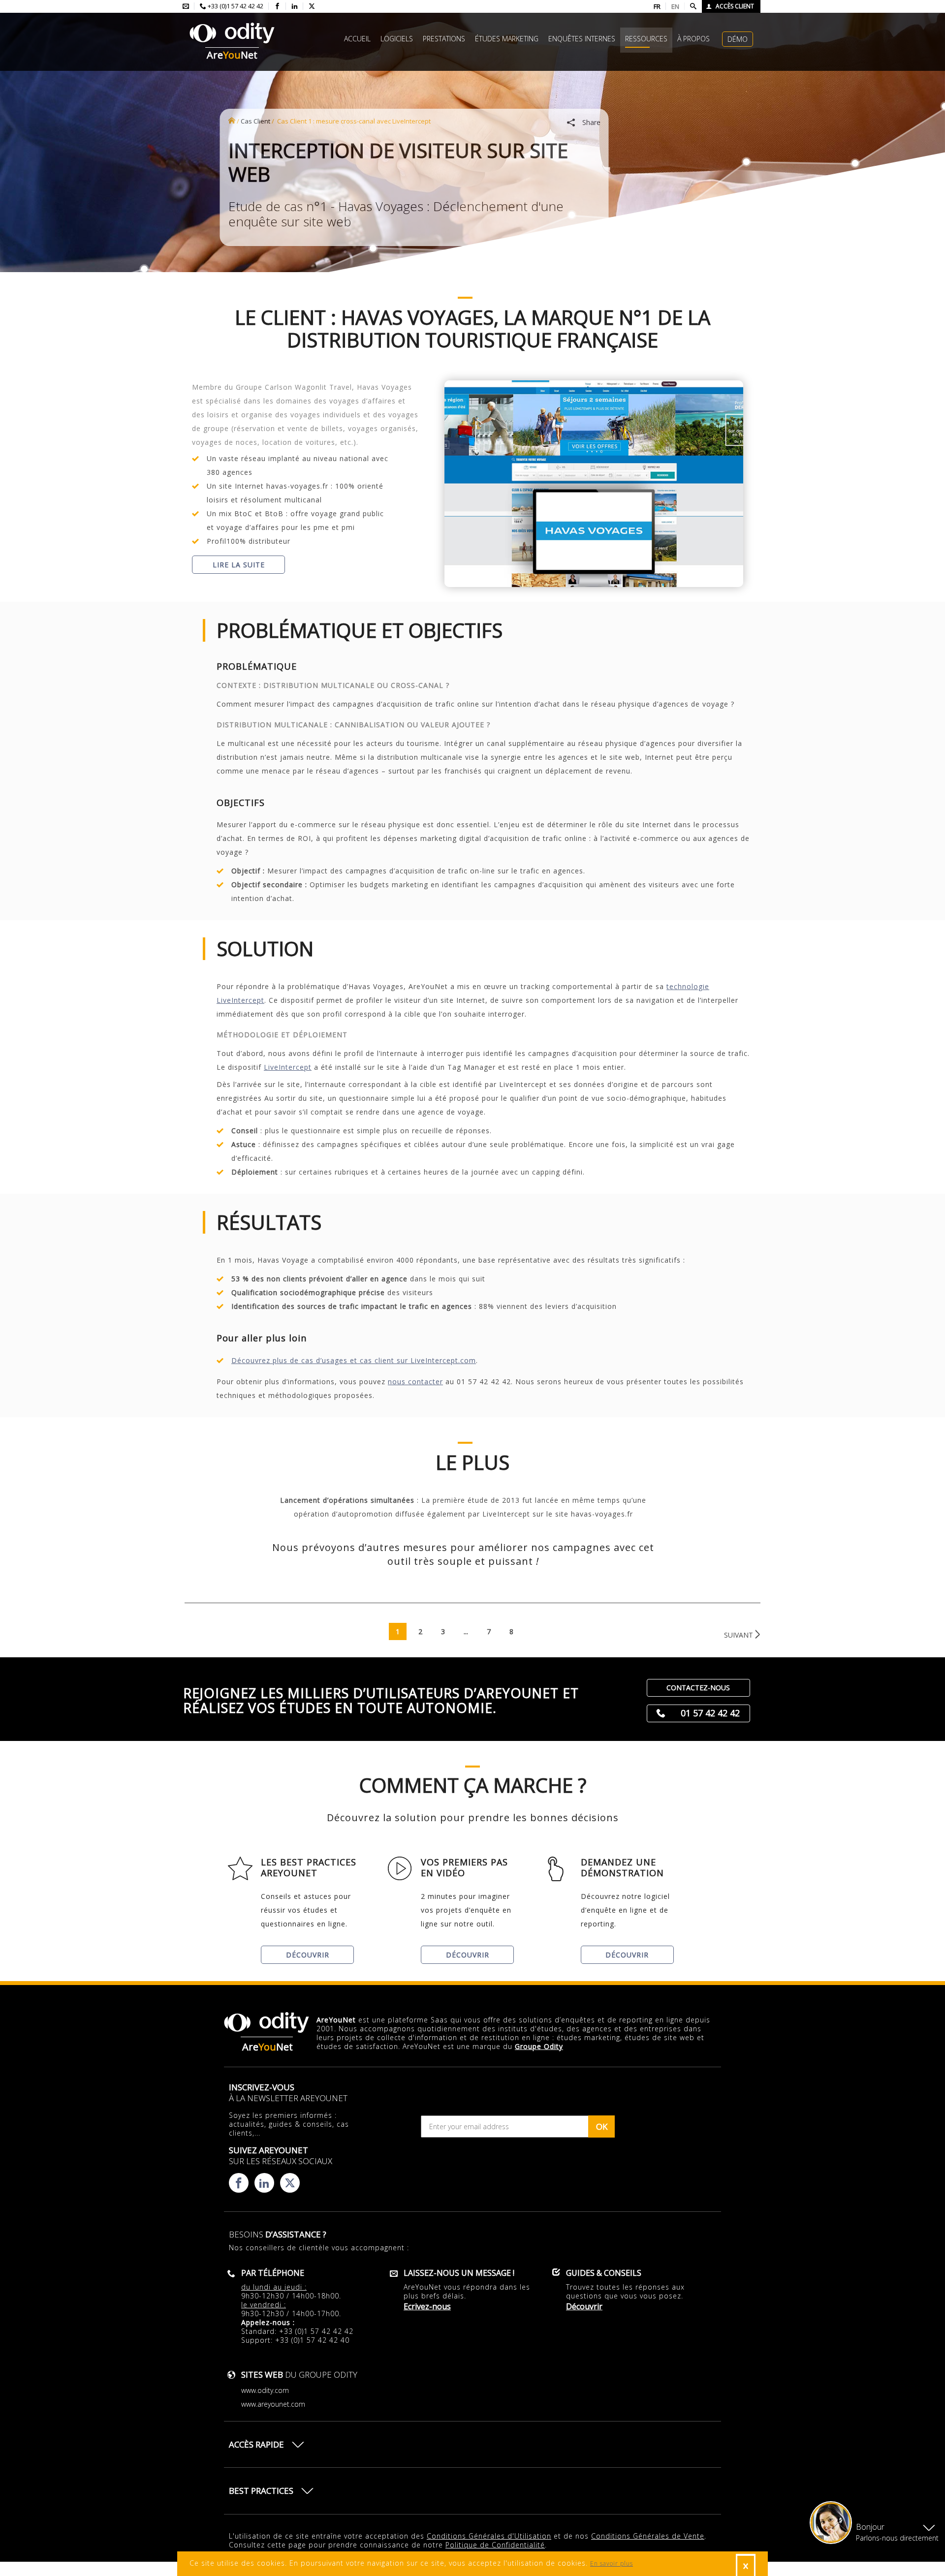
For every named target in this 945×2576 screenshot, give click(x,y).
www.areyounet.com (273, 2404)
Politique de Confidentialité (495, 2545)
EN (675, 6)
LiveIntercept (288, 1067)
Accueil (357, 39)
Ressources (646, 39)
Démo (738, 39)
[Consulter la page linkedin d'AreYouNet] (295, 6)
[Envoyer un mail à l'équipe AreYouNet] (186, 6)
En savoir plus (612, 2563)
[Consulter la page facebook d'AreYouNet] (277, 6)
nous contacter (415, 1381)
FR (657, 6)
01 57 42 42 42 (710, 1713)
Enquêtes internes (582, 39)
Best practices (261, 2491)
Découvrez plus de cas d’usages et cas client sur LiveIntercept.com (354, 1360)
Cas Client (255, 121)
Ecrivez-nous (427, 2306)
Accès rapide (256, 2444)
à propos (693, 39)
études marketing (507, 39)
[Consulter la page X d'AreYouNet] (312, 6)
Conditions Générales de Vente (648, 2536)
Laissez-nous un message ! (459, 2273)
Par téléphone (273, 2273)
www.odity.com (265, 2390)
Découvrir (308, 1955)
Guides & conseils (604, 2273)
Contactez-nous (698, 1688)
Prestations (444, 39)
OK (602, 2126)
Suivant (739, 1635)
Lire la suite (239, 565)
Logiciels (397, 39)
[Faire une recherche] (693, 6)
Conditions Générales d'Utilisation (489, 2536)
